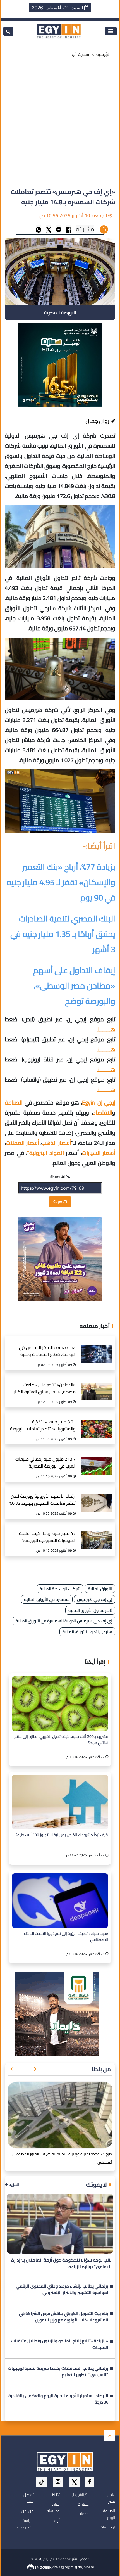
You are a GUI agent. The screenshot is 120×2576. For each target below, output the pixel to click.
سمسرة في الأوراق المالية (47, 1599)
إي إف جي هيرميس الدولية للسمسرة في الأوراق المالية (64, 1621)
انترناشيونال (80, 2495)
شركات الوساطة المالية (60, 1589)
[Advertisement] (60, 124)
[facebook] (90, 2482)
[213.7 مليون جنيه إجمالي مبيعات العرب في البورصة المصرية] (97, 1460)
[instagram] (58, 2482)
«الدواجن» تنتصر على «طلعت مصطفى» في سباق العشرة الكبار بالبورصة (45, 1389)
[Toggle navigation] (111, 31)
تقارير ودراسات (53, 2508)
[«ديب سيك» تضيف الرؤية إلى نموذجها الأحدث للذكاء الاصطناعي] (60, 1901)
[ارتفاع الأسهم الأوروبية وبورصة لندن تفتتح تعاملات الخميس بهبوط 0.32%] (97, 1497)
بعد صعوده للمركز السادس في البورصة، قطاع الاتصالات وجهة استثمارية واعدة (47, 1352)
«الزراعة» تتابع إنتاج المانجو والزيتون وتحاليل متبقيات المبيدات (60, 2345)
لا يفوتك (96, 2185)
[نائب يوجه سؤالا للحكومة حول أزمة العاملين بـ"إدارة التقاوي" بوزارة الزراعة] (60, 2224)
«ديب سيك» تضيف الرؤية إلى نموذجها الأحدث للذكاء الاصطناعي (66, 1937)
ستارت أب (81, 54)
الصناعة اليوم (109, 2514)
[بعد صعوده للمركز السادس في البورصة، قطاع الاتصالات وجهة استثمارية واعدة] (97, 1349)
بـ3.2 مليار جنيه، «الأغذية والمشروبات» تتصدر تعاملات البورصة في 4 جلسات (43, 1426)
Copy (58, 1201)
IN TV (56, 2495)
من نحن (28, 2511)
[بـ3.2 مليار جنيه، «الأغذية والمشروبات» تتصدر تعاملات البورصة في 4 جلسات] (97, 1423)
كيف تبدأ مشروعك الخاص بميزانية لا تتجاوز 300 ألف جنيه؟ (62, 1835)
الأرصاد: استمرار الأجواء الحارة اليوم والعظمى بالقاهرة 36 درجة (58, 2399)
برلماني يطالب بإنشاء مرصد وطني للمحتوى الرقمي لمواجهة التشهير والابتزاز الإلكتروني (62, 2290)
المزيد (14, 2185)
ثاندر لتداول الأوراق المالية (90, 1610)
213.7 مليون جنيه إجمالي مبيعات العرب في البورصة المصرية (45, 1463)
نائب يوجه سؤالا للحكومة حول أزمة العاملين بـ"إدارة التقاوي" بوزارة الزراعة (61, 2264)
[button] (35, 2069)
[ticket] (42, 2482)
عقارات (83, 2504)
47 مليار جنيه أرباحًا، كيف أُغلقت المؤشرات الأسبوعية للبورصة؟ (47, 1537)
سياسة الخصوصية (26, 2524)
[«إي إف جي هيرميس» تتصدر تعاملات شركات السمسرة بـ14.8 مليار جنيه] (59, 229)
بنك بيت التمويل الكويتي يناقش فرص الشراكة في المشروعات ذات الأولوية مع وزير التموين (64, 2317)
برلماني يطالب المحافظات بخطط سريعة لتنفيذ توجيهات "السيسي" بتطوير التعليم (58, 2372)
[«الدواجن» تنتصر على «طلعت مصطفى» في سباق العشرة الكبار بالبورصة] (97, 1386)
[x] (74, 2482)
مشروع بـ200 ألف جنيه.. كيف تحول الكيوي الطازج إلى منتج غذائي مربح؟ (61, 1740)
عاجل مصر (111, 2498)
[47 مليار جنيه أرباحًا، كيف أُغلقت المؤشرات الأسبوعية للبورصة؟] (97, 1535)
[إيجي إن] (59, 31)
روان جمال (98, 421)
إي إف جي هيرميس (95, 1599)
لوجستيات (108, 2527)
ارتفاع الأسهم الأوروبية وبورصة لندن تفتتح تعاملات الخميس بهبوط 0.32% (43, 1500)
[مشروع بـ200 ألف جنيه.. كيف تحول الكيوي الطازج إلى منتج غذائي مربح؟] (60, 1704)
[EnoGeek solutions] (39, 2566)
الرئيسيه (104, 54)
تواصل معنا (29, 2498)
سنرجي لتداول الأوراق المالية (87, 1632)
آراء (57, 2520)
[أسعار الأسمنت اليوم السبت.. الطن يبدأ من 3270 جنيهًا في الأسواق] (60, 2115)
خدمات (83, 2514)
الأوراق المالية (100, 1589)
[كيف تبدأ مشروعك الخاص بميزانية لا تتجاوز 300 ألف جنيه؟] (60, 1802)
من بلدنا (101, 2069)
